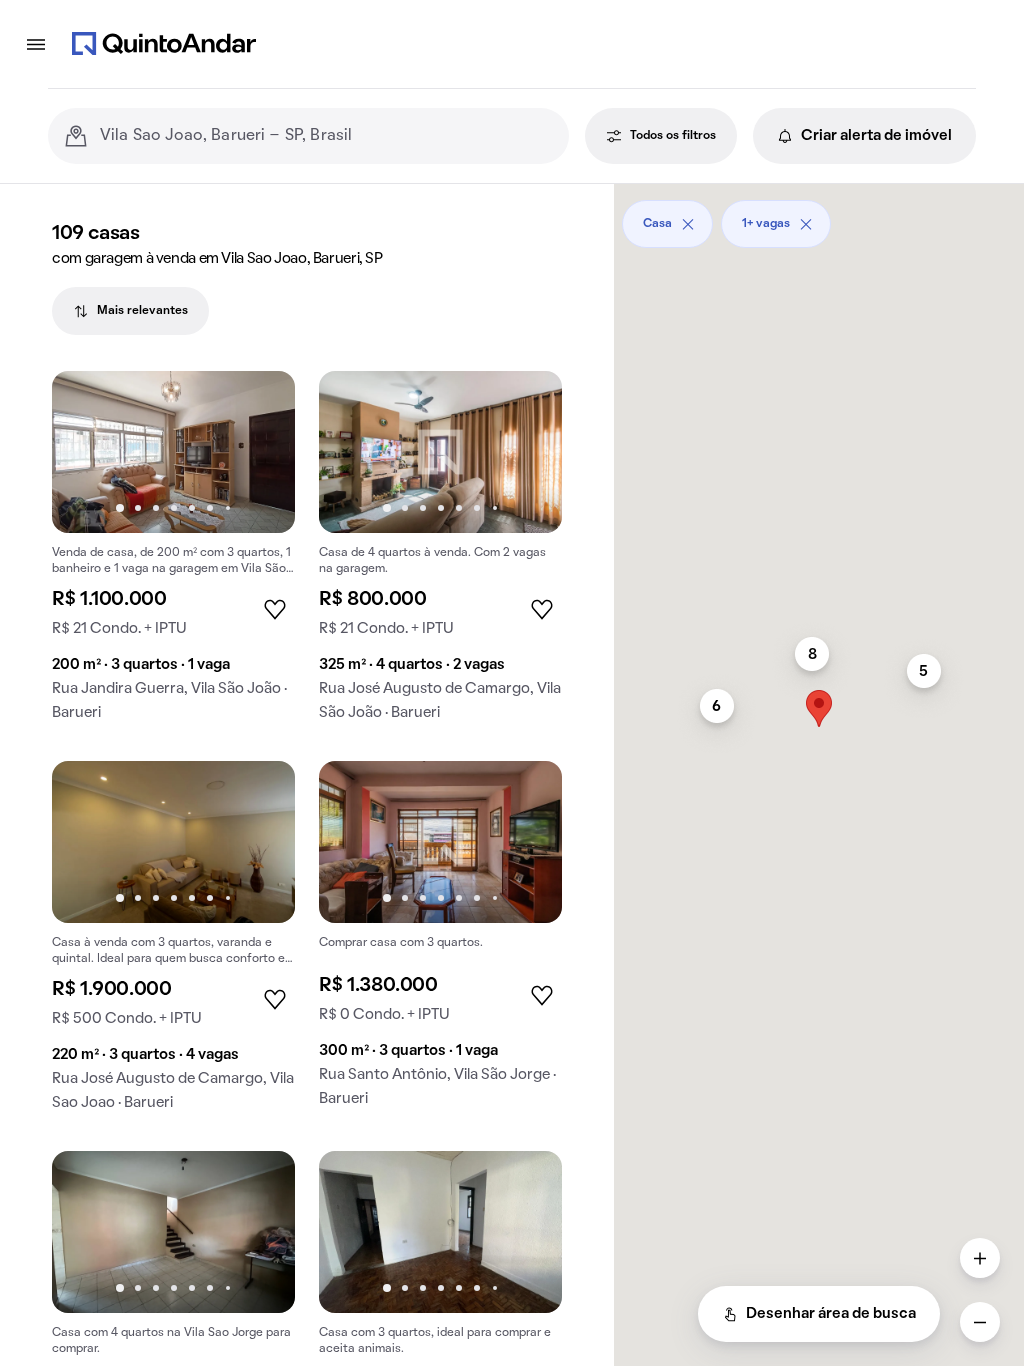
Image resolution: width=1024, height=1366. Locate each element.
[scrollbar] (819, 216)
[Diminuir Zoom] (980, 1322)
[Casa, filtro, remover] (688, 224)
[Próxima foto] (259, 452)
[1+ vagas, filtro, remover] (806, 224)
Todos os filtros (673, 136)
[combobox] (326, 136)
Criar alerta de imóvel (876, 136)
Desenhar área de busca (831, 1314)
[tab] (130, 311)
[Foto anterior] (88, 452)
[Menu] (36, 44)
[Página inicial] (164, 44)
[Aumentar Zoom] (980, 1258)
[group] (173, 554)
